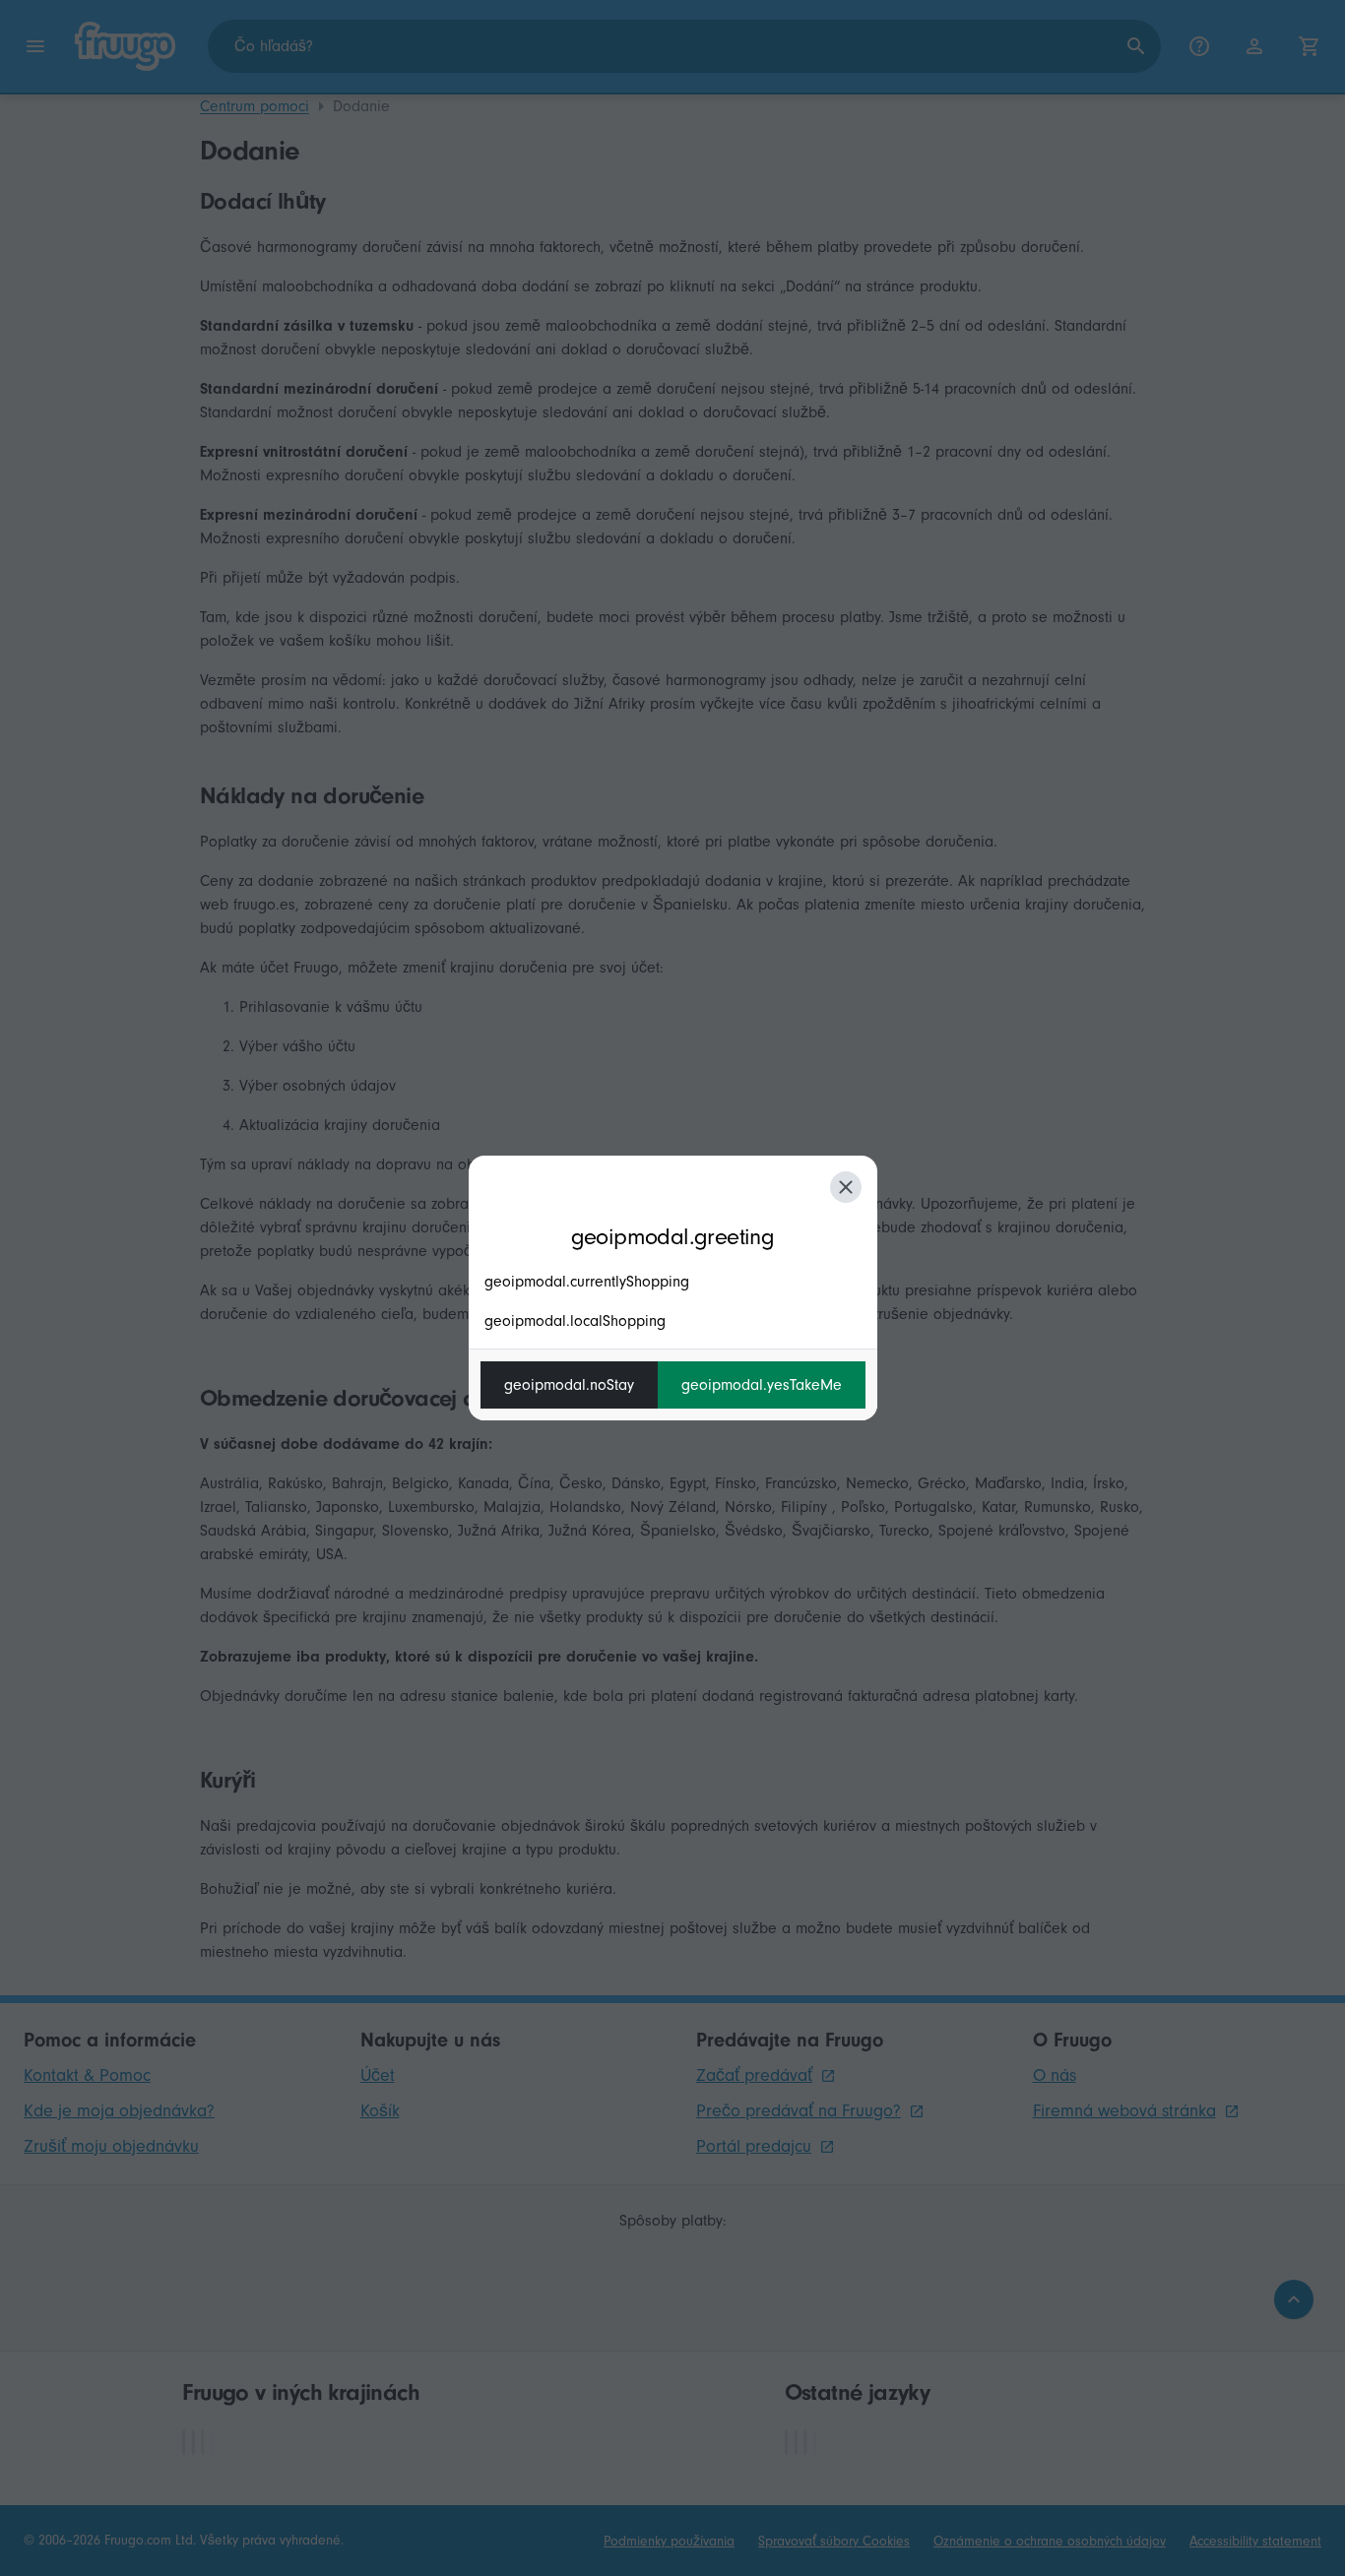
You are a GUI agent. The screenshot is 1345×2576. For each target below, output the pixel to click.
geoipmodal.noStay (569, 1385)
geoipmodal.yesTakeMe (762, 1385)
